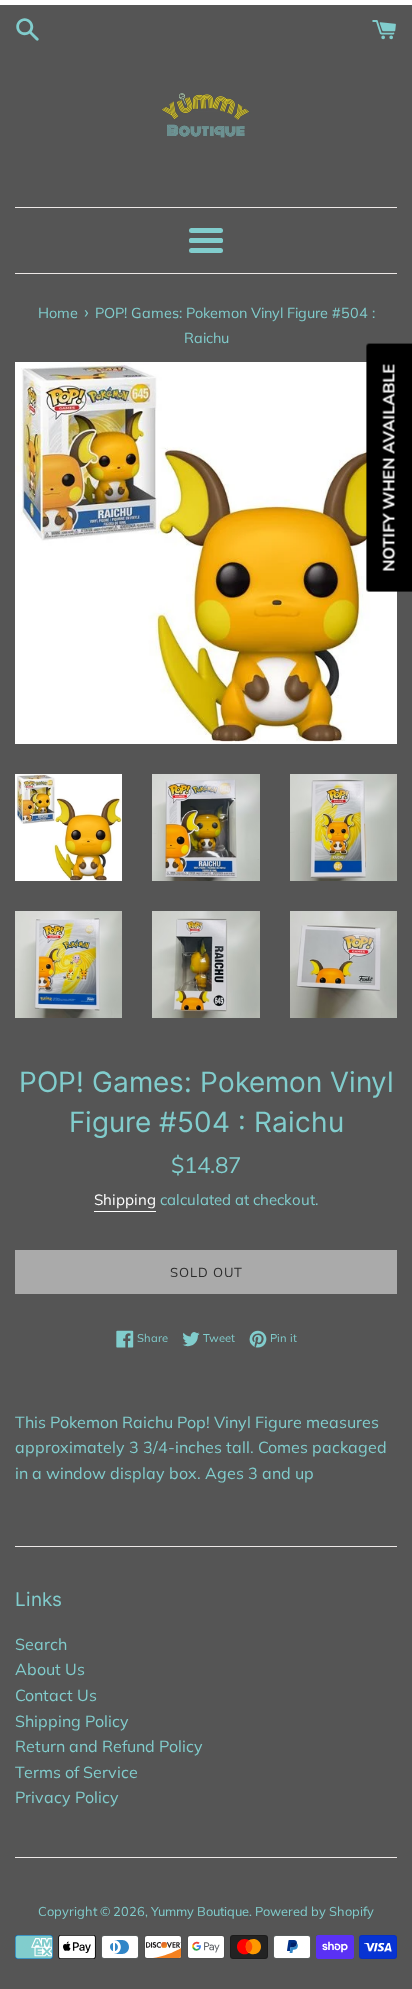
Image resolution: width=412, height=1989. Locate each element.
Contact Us (56, 1695)
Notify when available (388, 468)
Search (41, 1644)
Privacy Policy (67, 1797)
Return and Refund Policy (109, 1746)
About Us (50, 1669)
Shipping (125, 1199)
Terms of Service (76, 1772)
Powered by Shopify (314, 1911)
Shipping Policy (72, 1721)
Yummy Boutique (200, 1911)
